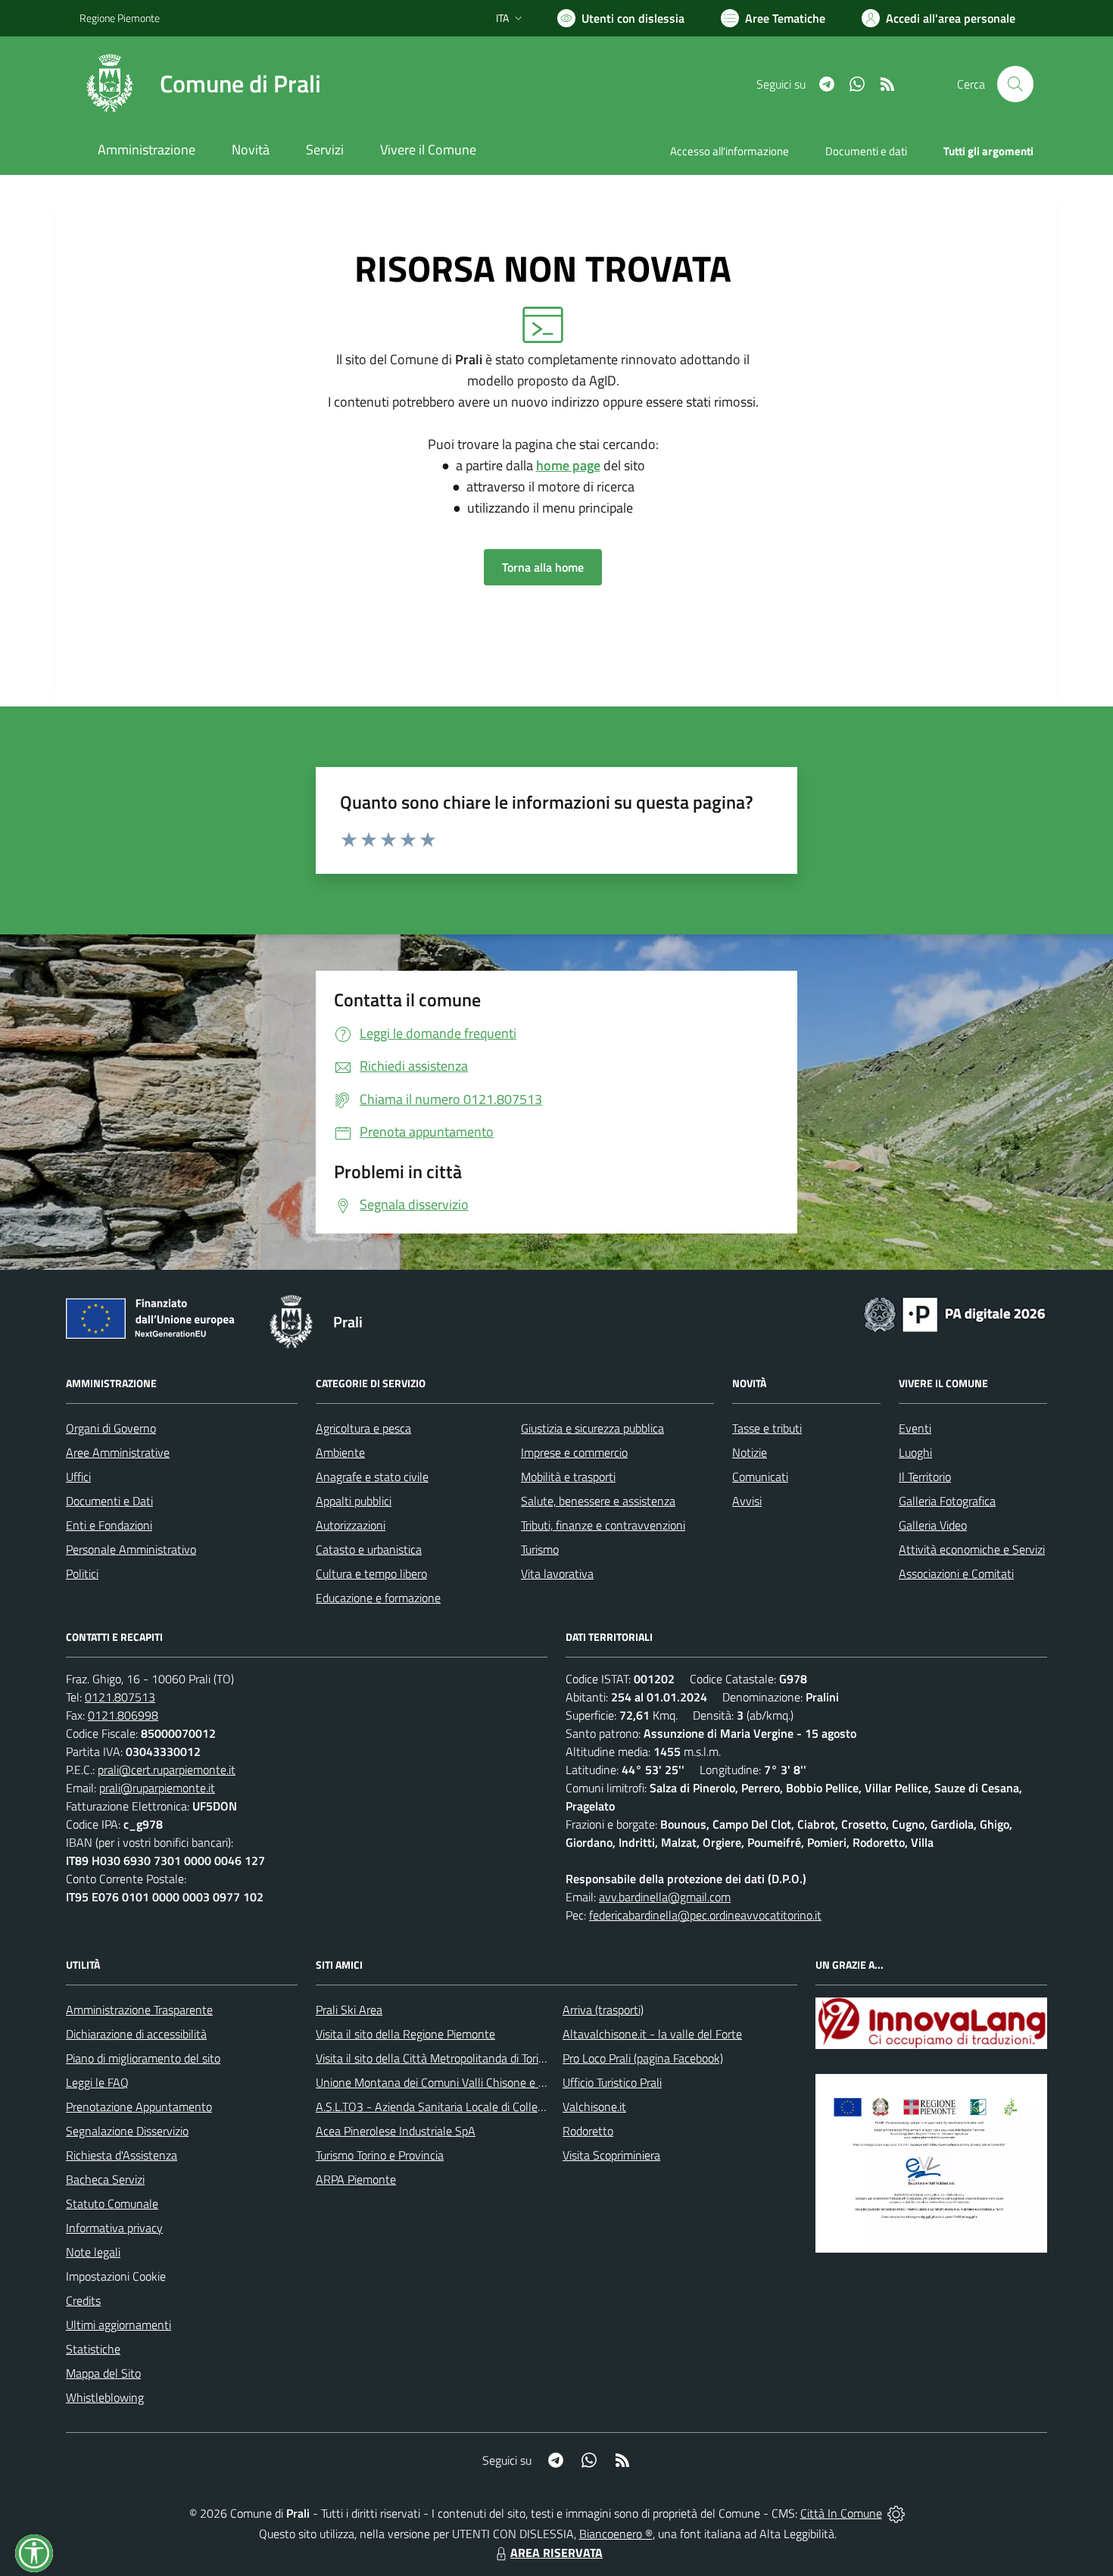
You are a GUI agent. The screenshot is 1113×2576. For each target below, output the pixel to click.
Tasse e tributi (767, 1428)
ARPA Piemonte (356, 2179)
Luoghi (915, 1452)
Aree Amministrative (118, 1452)
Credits (83, 2300)
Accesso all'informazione (730, 151)
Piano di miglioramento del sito (143, 2058)
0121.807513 (120, 1697)
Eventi (915, 1428)
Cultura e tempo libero (371, 1573)
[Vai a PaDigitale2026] (955, 1313)
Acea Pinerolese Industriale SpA (396, 2131)
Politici (82, 1573)
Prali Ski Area (349, 2010)
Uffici (78, 1477)
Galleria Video (933, 1525)
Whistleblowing (105, 2397)
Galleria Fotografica (947, 1501)
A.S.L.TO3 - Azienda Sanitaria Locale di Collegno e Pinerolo (463, 2107)
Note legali (93, 2252)
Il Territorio (925, 1477)
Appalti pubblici (354, 1501)
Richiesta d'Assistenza (122, 2155)
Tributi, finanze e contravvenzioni (603, 1525)
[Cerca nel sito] (1015, 84)
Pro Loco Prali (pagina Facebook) (643, 2058)
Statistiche (93, 2349)
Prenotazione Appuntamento (139, 2107)
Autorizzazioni (351, 1525)
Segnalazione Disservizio (127, 2131)
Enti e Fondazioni (109, 1525)
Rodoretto (588, 2131)
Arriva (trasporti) (603, 2010)
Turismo (540, 1549)
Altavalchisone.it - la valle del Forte (652, 2034)
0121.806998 (123, 1715)
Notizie (750, 1452)
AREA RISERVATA (556, 2553)
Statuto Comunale (112, 2203)
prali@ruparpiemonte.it (157, 1788)
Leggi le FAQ (97, 2082)
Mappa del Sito (103, 2373)
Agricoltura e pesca (363, 1428)
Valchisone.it (594, 2107)
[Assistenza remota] (896, 2513)
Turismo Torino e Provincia (380, 2155)
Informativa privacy (114, 2228)
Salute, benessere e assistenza (598, 1501)
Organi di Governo (111, 1428)
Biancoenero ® (616, 2534)
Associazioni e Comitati (956, 1573)
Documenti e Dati (109, 1501)
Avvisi (747, 1501)
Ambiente (340, 1452)
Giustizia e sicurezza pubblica (592, 1428)
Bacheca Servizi (105, 2179)
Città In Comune (841, 2513)
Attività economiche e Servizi (972, 1549)
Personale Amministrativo (131, 1549)
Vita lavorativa (557, 1573)
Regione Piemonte (120, 18)
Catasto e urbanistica (369, 1549)
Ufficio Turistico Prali (612, 2082)
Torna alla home (543, 567)
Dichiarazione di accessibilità (136, 2034)
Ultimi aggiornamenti (118, 2325)
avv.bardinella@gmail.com (665, 1897)
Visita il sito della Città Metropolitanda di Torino (433, 2058)
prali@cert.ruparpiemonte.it (167, 1770)
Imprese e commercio (574, 1452)
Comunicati (760, 1477)
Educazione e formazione (378, 1598)
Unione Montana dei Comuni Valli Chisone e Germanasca (458, 2082)
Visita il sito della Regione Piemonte (405, 2034)
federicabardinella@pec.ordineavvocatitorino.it (705, 1915)
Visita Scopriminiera (611, 2155)
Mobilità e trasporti (568, 1477)
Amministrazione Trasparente (139, 2010)
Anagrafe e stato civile (372, 1477)
